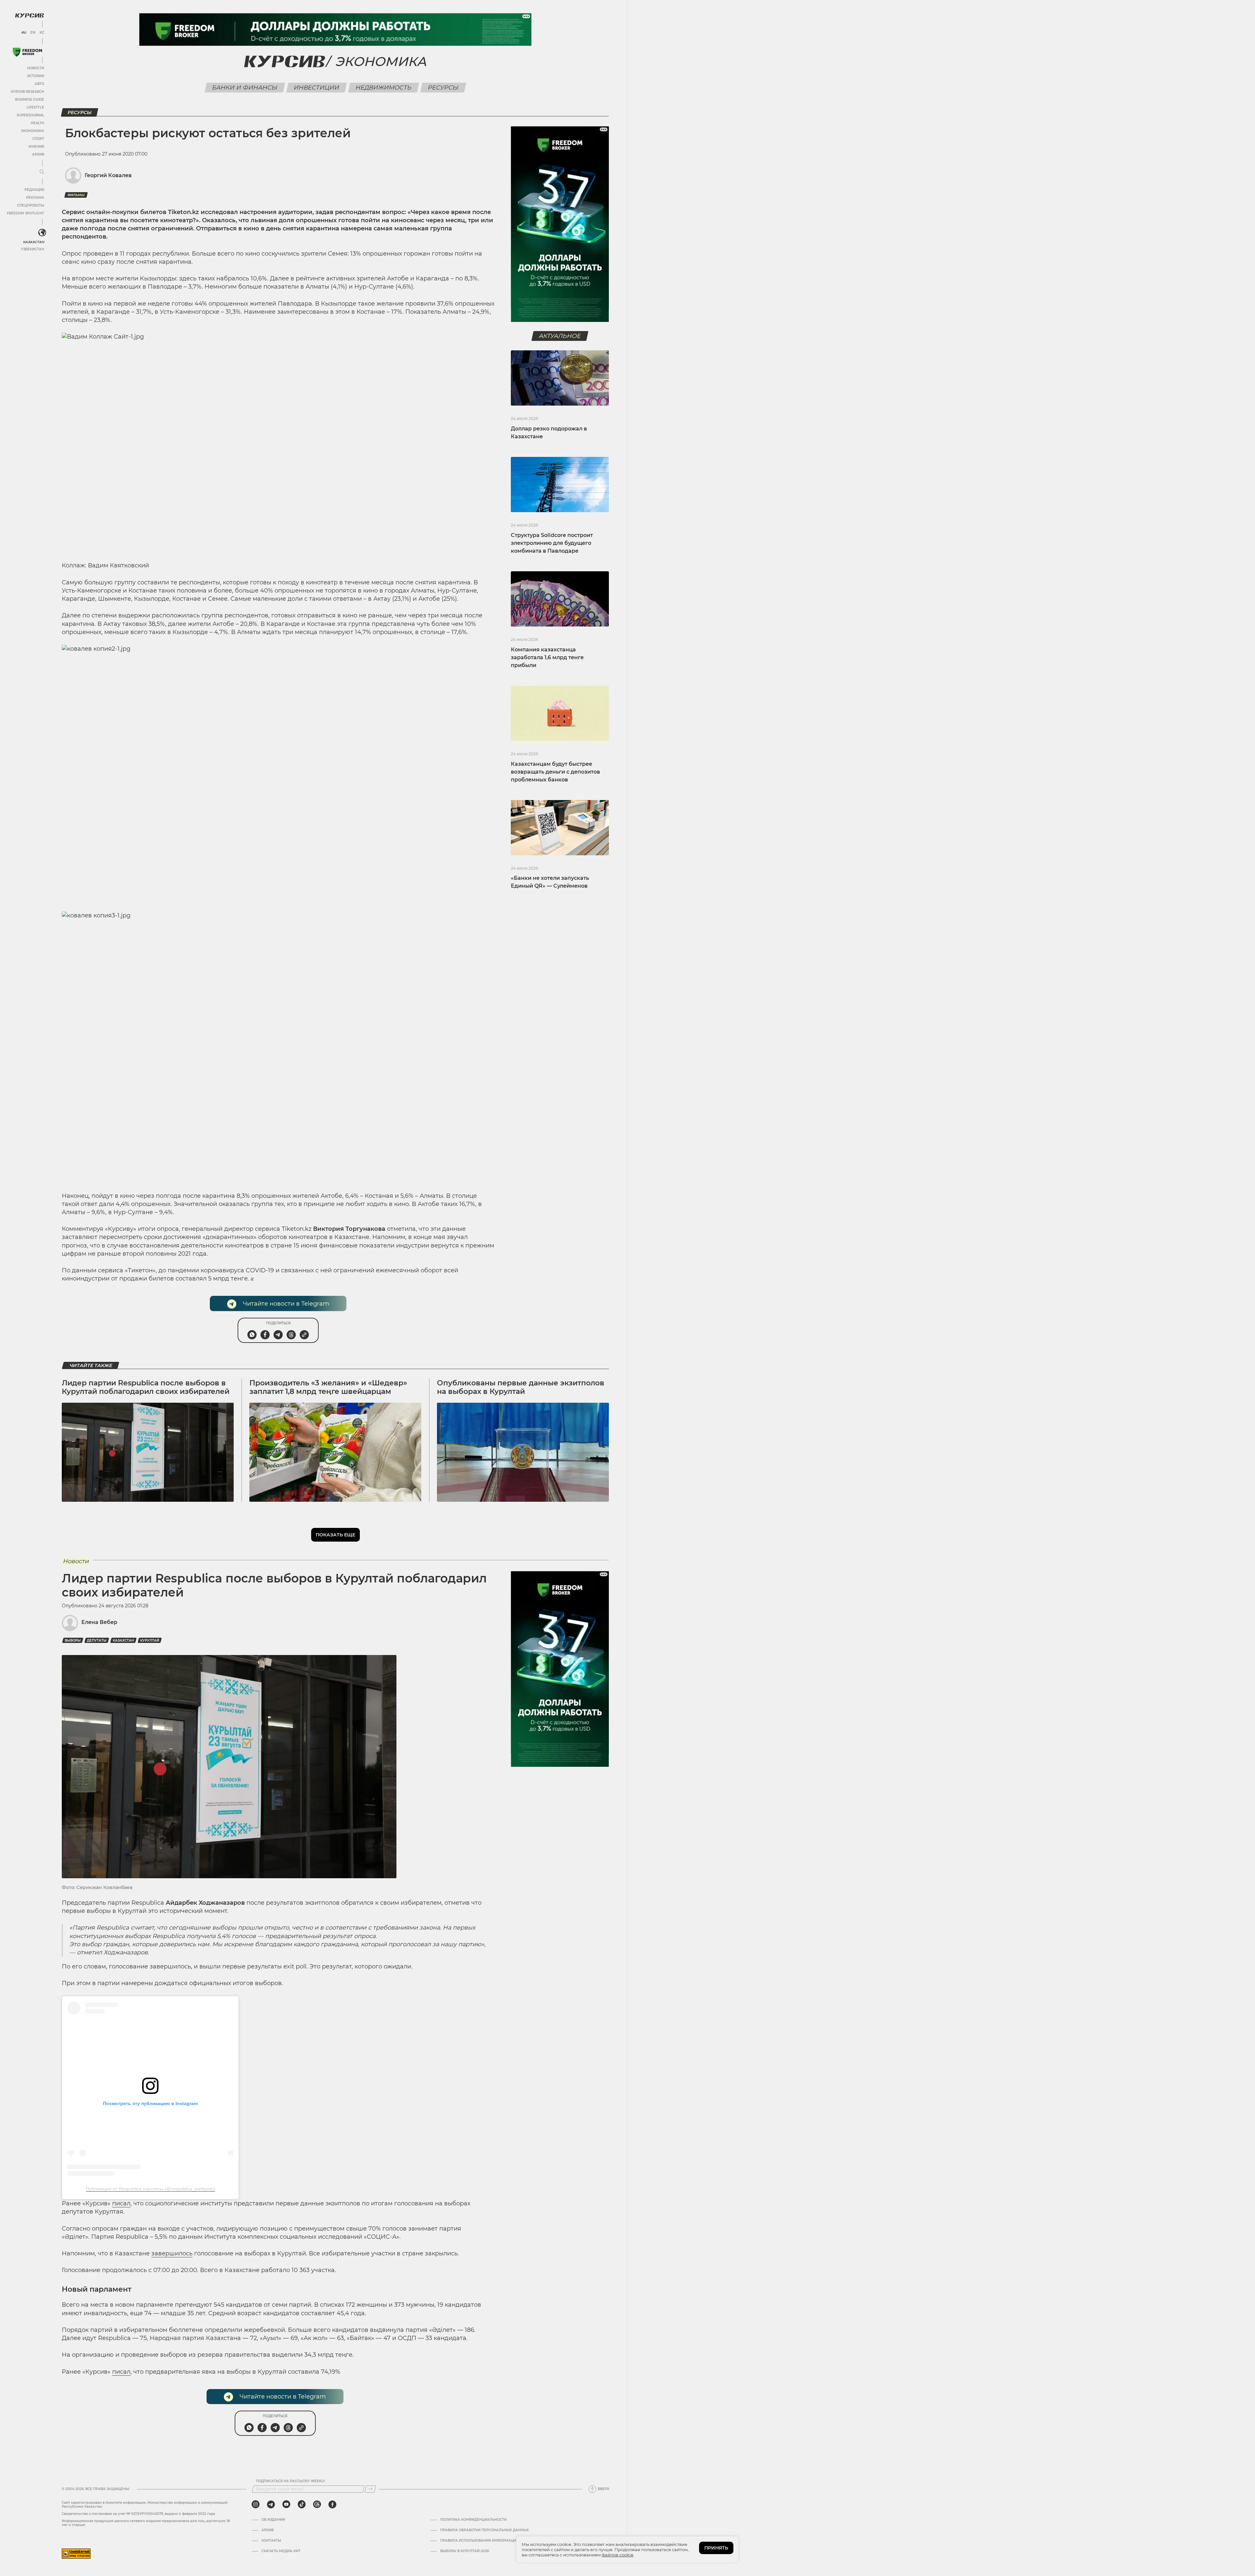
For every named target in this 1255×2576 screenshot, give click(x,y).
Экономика (33, 131)
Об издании (273, 2520)
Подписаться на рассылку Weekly (291, 2481)
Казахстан (33, 242)
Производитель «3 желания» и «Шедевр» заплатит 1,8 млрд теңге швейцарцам (328, 1387)
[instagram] (256, 2504)
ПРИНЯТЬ (716, 2548)
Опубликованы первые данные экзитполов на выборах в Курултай (521, 1387)
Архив (38, 154)
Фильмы (76, 195)
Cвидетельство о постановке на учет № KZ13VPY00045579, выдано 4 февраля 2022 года (138, 2514)
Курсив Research (27, 92)
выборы (73, 1640)
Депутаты (97, 1640)
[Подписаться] (370, 2489)
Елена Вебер (99, 1622)
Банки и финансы (245, 88)
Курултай (150, 1640)
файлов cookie (618, 2555)
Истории (36, 76)
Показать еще (335, 1535)
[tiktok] (302, 2504)
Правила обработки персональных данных (485, 2530)
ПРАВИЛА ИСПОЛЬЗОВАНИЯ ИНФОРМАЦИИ (479, 2541)
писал (121, 2203)
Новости (36, 68)
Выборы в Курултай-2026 (465, 2551)
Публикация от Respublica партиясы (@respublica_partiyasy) (151, 2189)
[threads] (317, 2504)
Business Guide (30, 100)
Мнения (36, 147)
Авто (39, 84)
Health (37, 123)
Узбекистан (33, 249)
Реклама (35, 198)
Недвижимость (384, 88)
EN (33, 33)
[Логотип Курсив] (29, 15)
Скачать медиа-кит (281, 2551)
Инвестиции (317, 88)
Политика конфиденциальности (473, 2520)
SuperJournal (30, 115)
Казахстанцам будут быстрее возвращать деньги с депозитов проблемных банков (555, 772)
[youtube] (286, 2504)
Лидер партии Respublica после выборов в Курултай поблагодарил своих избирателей (146, 1387)
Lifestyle (35, 107)
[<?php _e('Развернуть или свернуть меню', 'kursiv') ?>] (42, 233)
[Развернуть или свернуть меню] (42, 172)
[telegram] (271, 2504)
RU (24, 33)
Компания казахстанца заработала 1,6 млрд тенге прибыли (547, 657)
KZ (42, 33)
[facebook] (332, 2504)
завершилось (172, 2253)
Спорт (38, 139)
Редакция (34, 190)
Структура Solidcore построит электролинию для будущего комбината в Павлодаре (552, 543)
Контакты (271, 2541)
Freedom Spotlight (25, 213)
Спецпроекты (31, 205)
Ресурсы (443, 88)
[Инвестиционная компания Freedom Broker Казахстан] (27, 52)
